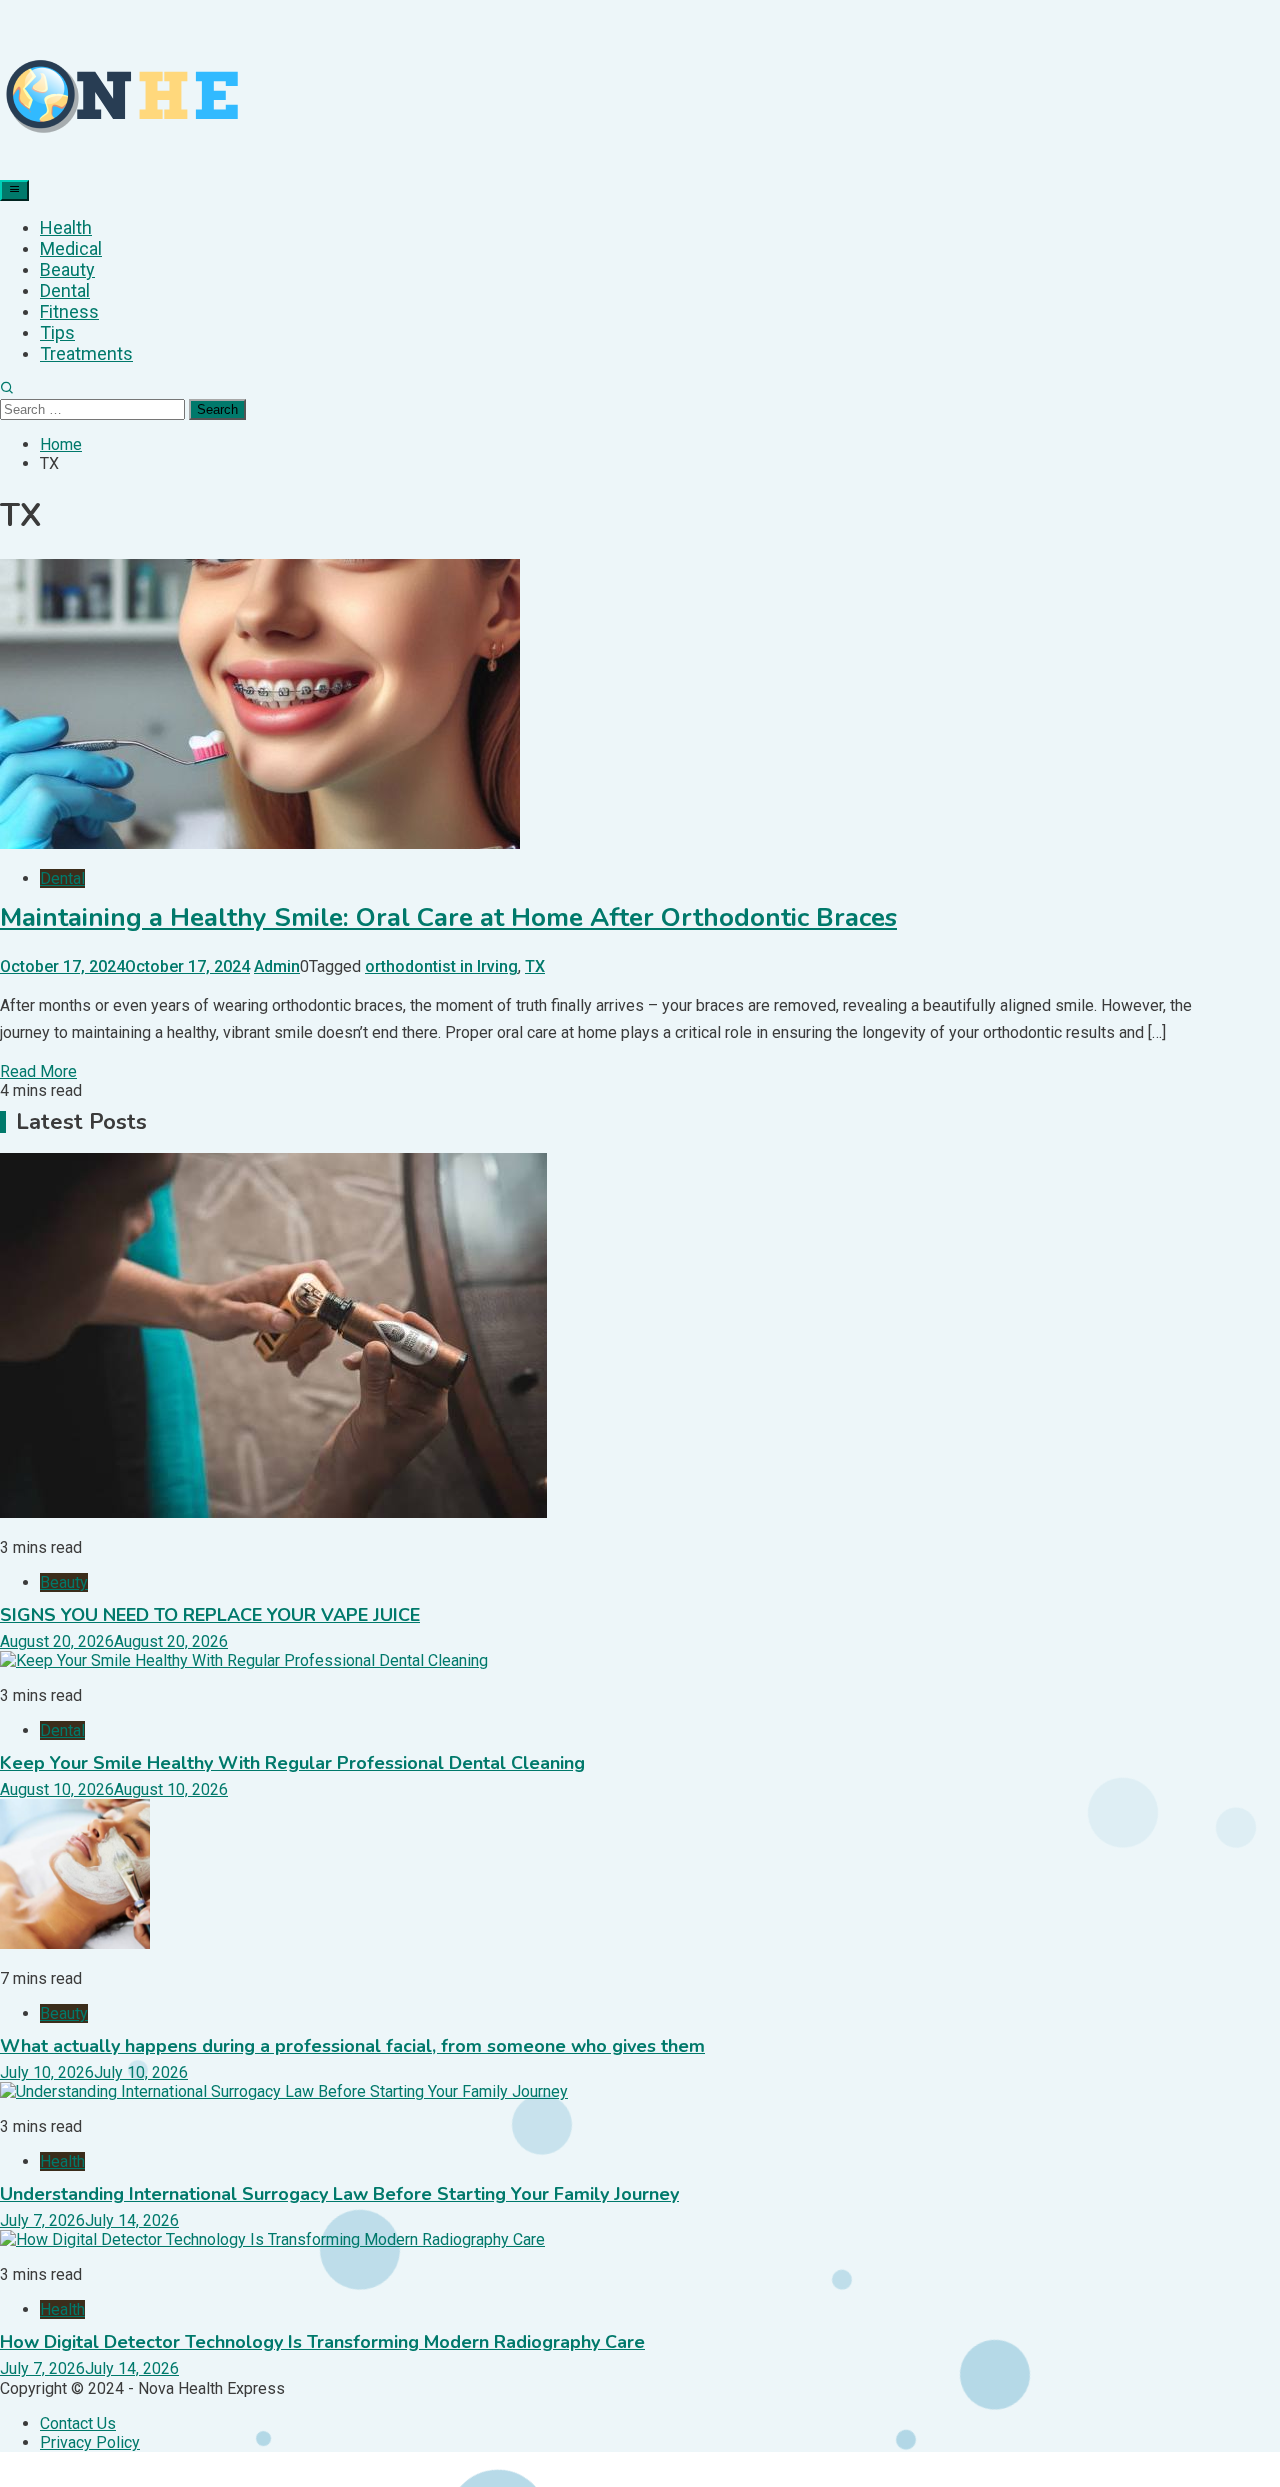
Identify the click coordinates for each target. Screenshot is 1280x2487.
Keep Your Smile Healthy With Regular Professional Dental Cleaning (292, 1763)
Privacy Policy (90, 2442)
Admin (277, 966)
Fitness (69, 311)
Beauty (67, 269)
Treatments (86, 353)
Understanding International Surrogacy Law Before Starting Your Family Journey (339, 2194)
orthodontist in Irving (441, 966)
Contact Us (78, 2423)
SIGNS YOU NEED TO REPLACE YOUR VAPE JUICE (210, 1615)
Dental (65, 290)
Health (66, 227)
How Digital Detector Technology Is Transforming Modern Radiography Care (322, 2342)
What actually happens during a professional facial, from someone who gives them (352, 2046)
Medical (71, 248)
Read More (38, 1071)
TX (535, 966)
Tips (57, 332)
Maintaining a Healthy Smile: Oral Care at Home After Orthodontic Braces (448, 917)
